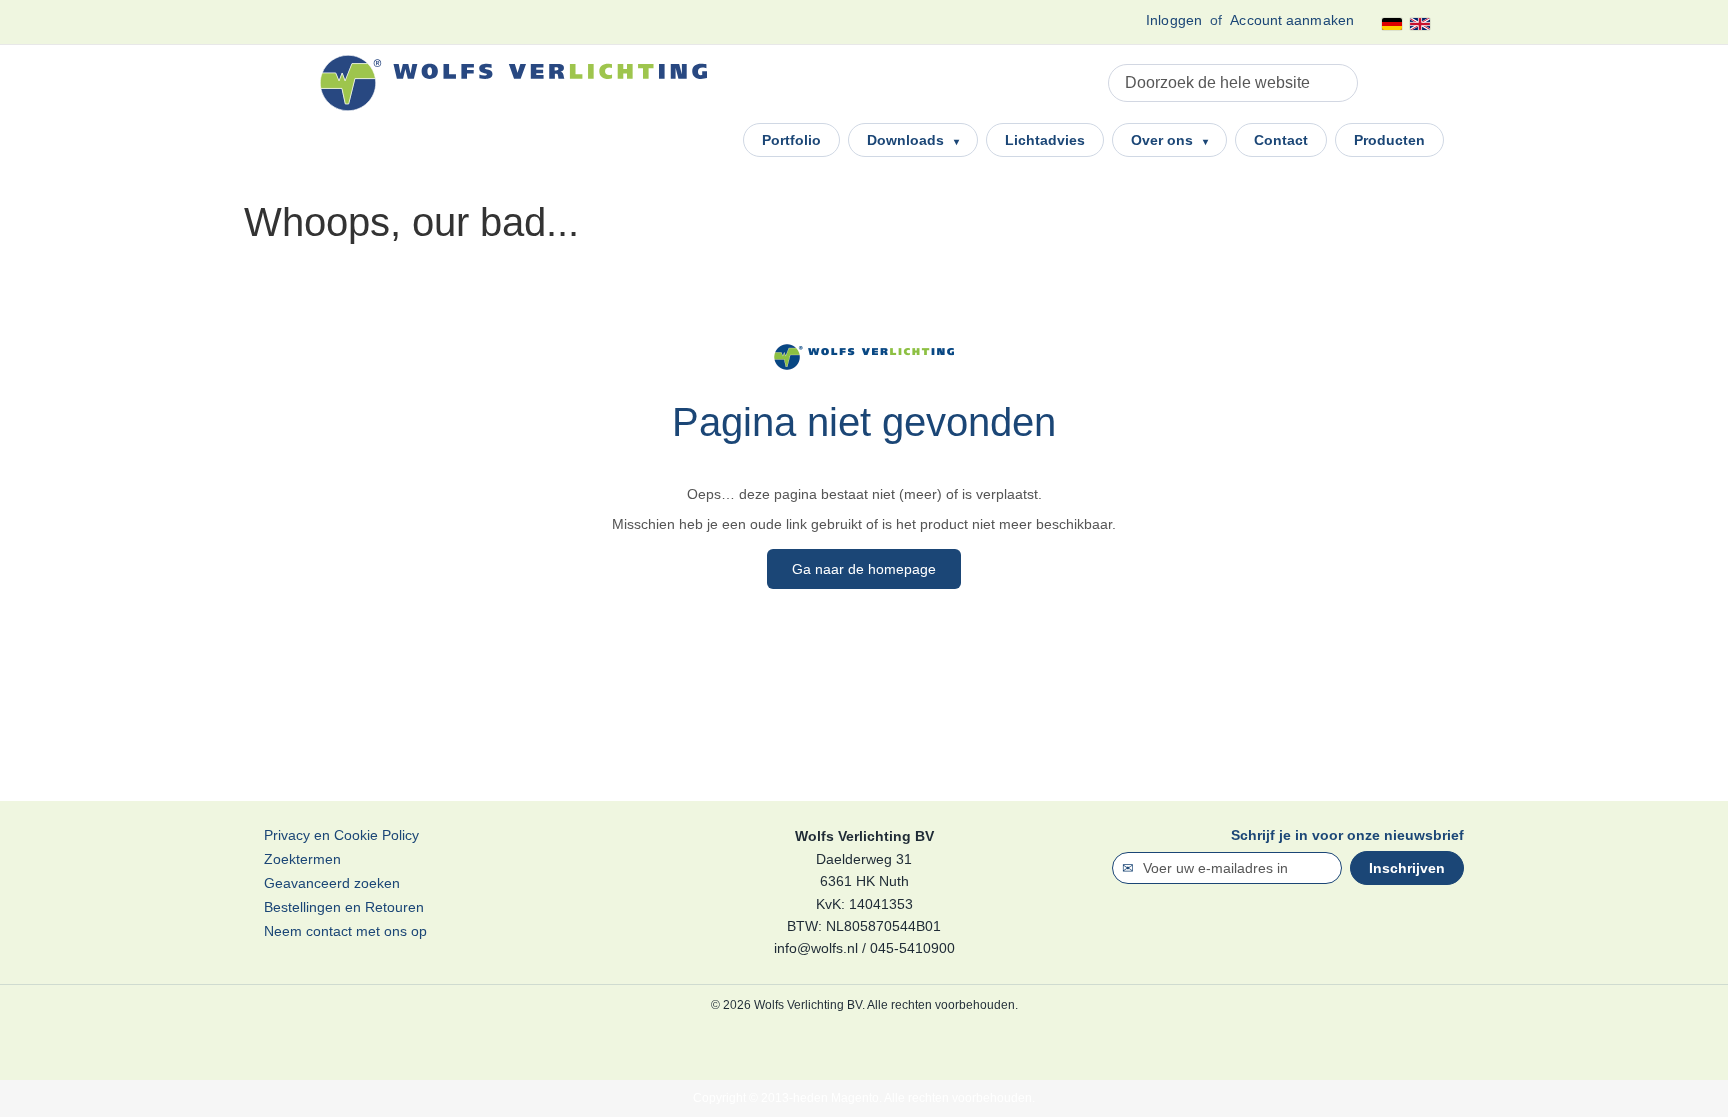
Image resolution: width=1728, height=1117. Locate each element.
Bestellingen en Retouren (344, 907)
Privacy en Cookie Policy (341, 835)
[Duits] (1392, 24)
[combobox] (1233, 83)
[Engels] (1420, 24)
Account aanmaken (1292, 20)
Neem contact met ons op (345, 931)
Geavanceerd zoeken (332, 883)
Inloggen (1174, 20)
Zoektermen (302, 859)
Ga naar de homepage (864, 569)
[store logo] (513, 83)
